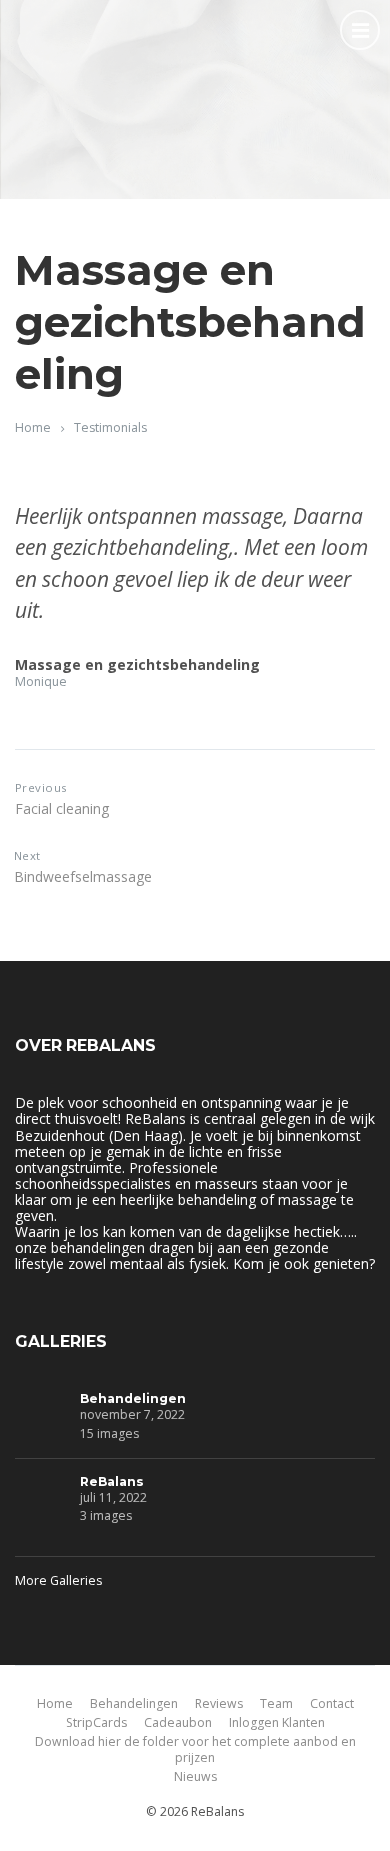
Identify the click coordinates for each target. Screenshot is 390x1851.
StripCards (96, 1722)
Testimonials (110, 427)
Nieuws (195, 1776)
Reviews (219, 1703)
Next (27, 855)
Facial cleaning (62, 808)
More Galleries (58, 1580)
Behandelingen (133, 1398)
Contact (332, 1703)
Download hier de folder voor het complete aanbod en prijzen (195, 1749)
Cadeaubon (178, 1722)
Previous (41, 787)
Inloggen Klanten (277, 1722)
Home (33, 427)
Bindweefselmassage (83, 876)
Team (276, 1703)
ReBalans (112, 1481)
